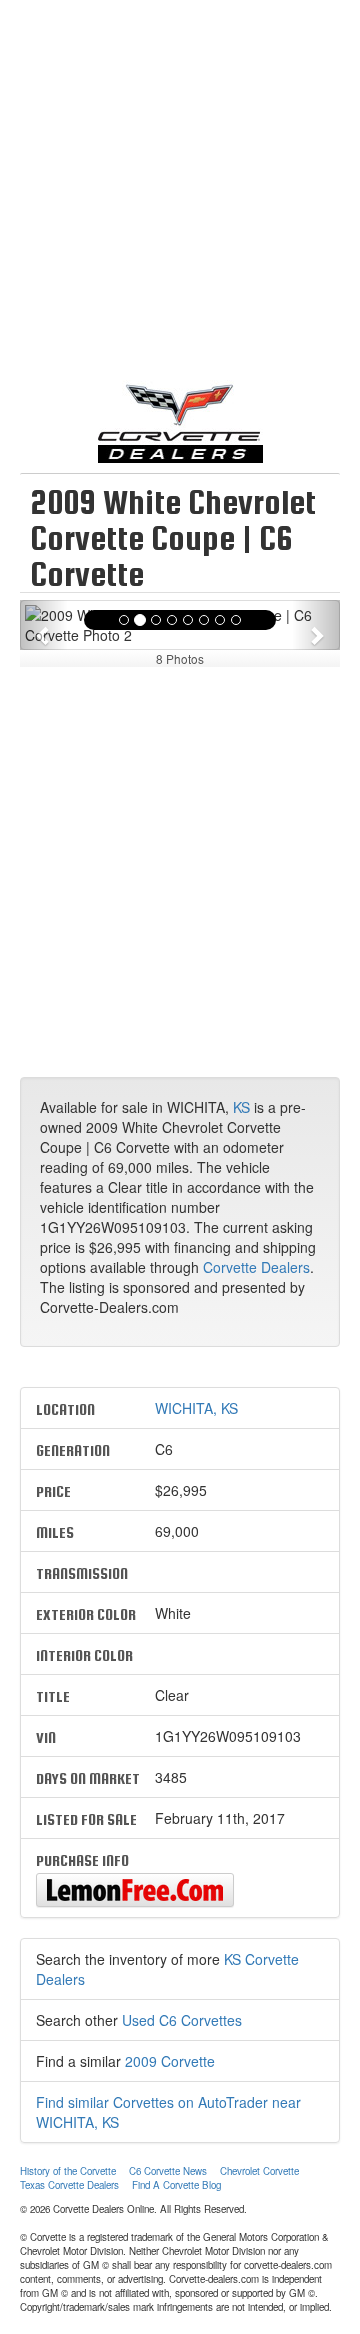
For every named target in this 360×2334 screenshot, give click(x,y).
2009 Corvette (170, 2061)
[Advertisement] (180, 200)
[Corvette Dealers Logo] (180, 421)
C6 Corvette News (168, 2171)
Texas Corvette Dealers (69, 2185)
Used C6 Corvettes (182, 2020)
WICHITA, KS (196, 1408)
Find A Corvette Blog (176, 2185)
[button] (44, 625)
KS (241, 1107)
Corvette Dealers (256, 1267)
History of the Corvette (68, 2171)
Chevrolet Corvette (259, 2171)
